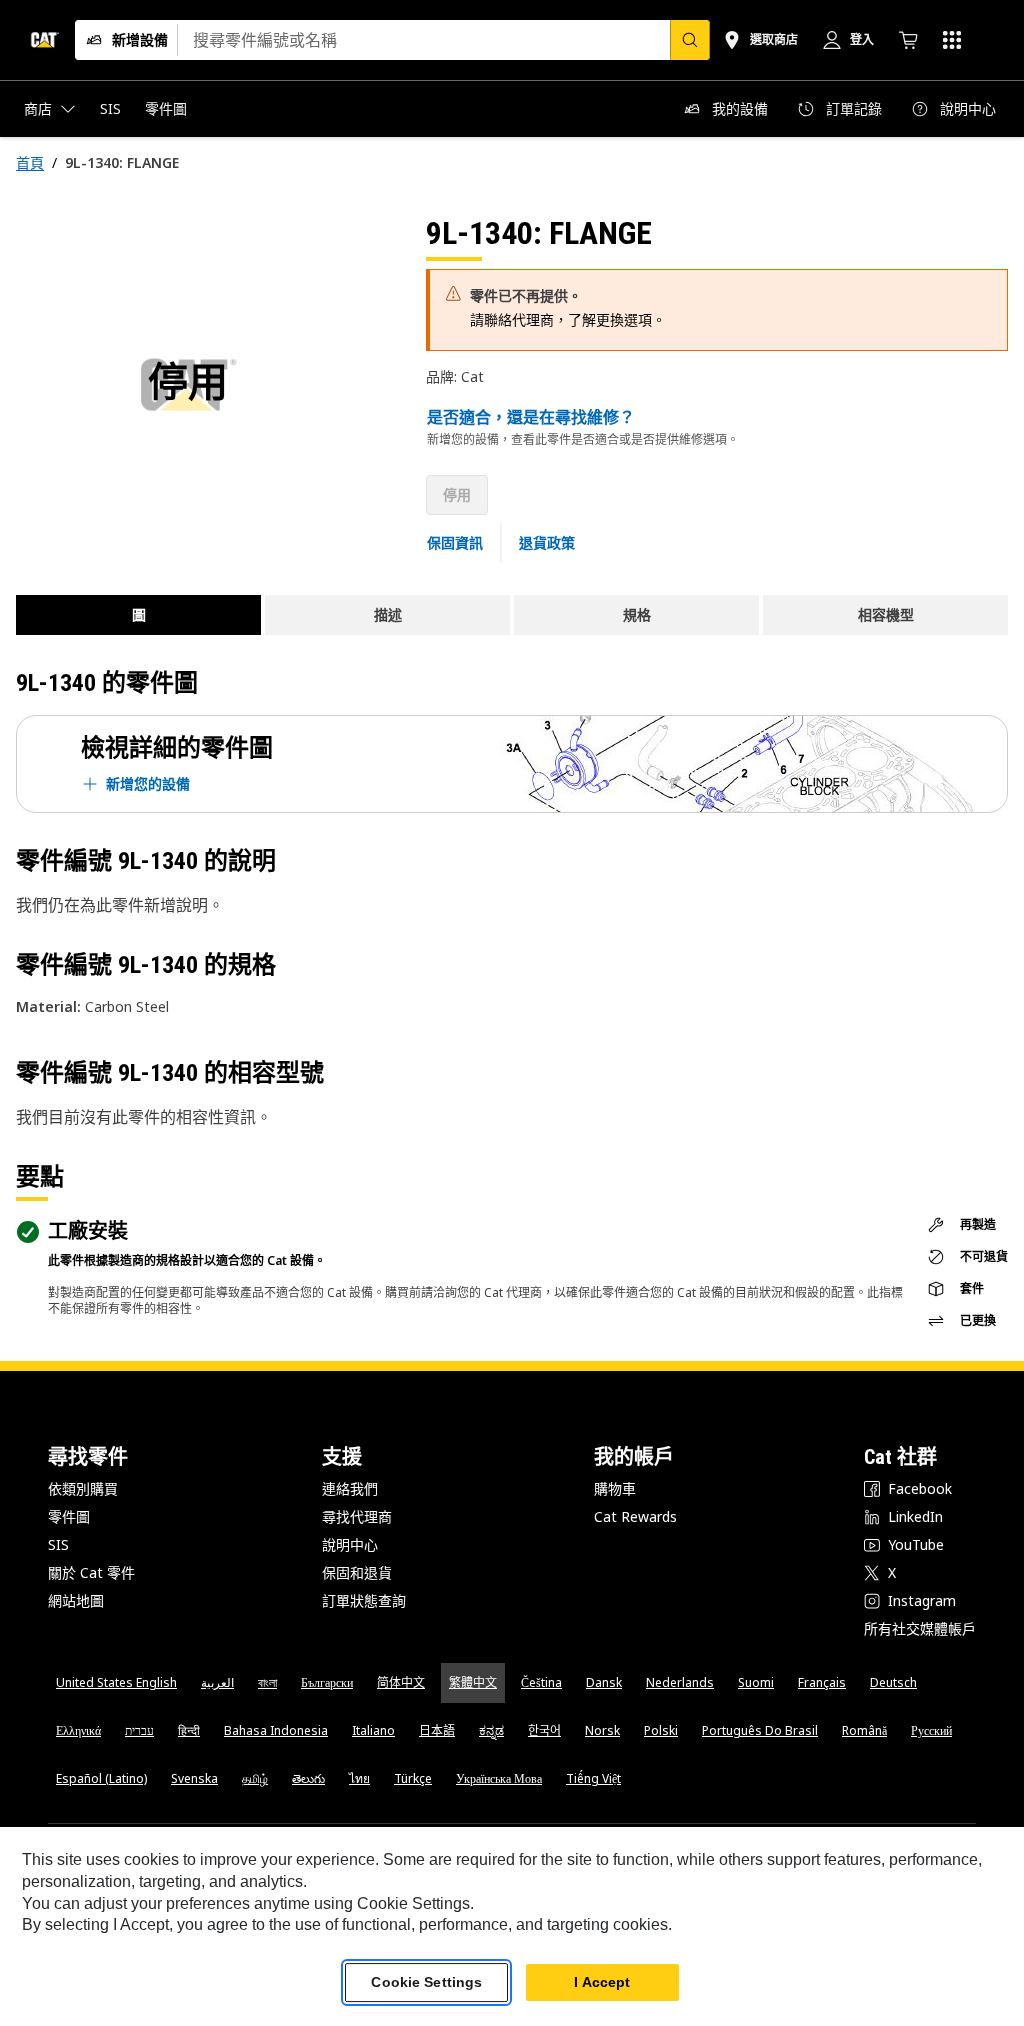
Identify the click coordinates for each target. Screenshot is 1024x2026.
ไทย (359, 1778)
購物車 (615, 1488)
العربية (217, 1682)
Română (864, 1730)
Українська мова (499, 1778)
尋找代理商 (357, 1516)
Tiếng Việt (593, 1778)
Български (327, 1682)
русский (931, 1730)
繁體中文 (473, 1682)
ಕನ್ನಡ (491, 1730)
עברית (139, 1730)
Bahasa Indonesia (276, 1730)
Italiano (373, 1730)
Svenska (194, 1778)
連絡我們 (350, 1488)
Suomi (756, 1682)
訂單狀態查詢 (364, 1600)
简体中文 (401, 1682)
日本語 (437, 1730)
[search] (690, 40)
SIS (58, 1544)
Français (822, 1682)
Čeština (541, 1682)
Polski (661, 1730)
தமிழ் (255, 1778)
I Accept (602, 1982)
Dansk (604, 1682)
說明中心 (350, 1544)
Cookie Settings (426, 1982)
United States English (116, 1682)
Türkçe (413, 1778)
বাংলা (267, 1682)
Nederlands (680, 1682)
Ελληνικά (78, 1730)
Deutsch (893, 1682)
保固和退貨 (357, 1572)
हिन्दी (189, 1730)
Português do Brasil (760, 1730)
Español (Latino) (101, 1778)
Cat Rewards (635, 1516)
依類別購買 (83, 1488)
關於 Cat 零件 (91, 1572)
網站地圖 (76, 1600)
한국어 (544, 1730)
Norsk (602, 1730)
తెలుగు (308, 1778)
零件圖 (69, 1516)
